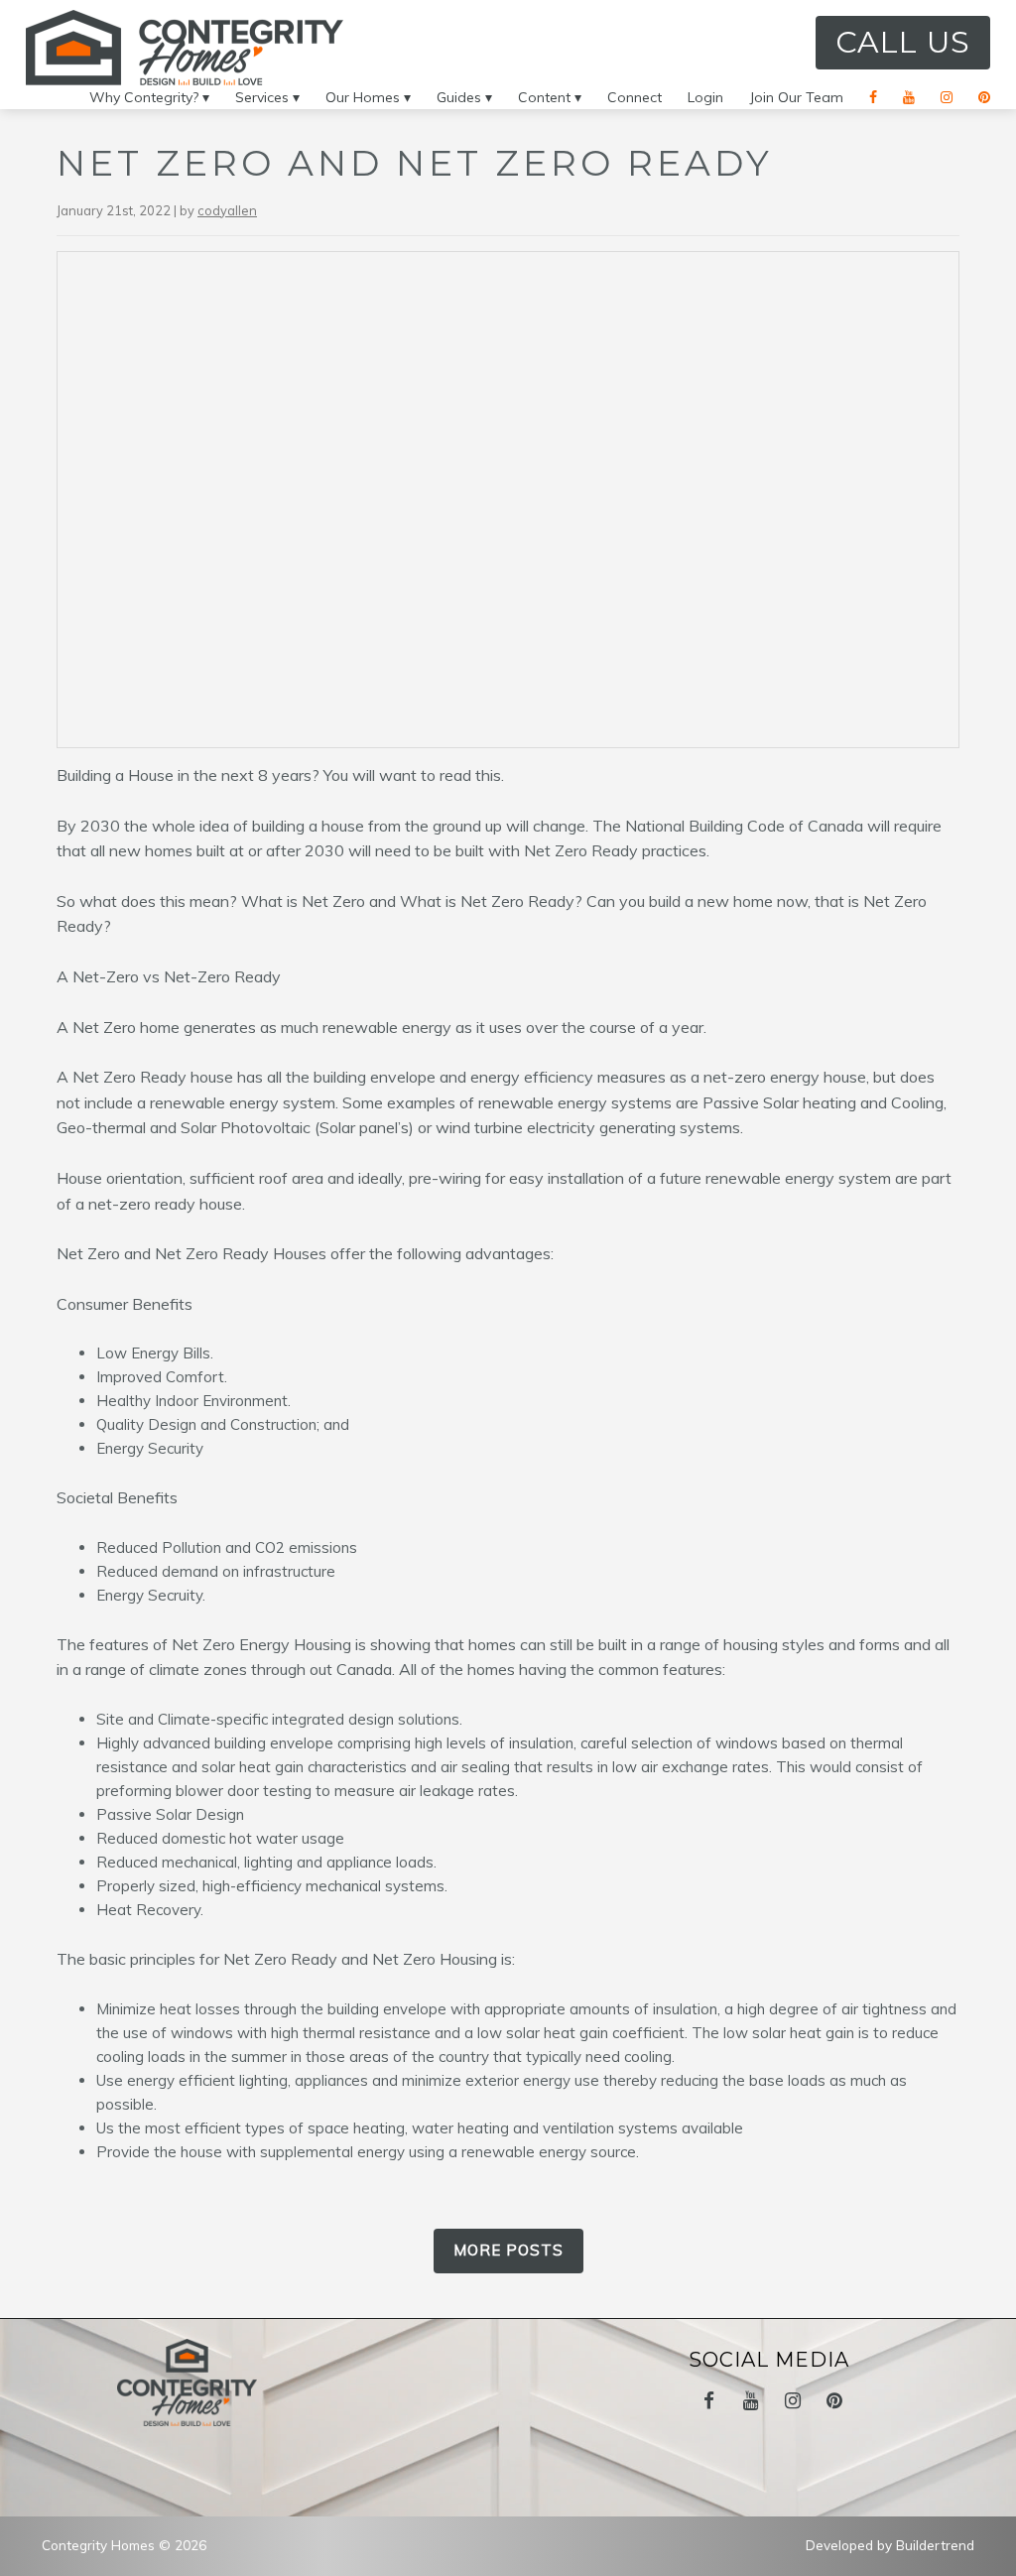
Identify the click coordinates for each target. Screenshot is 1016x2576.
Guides (459, 97)
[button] (508, 500)
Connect (635, 97)
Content (544, 97)
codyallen (227, 210)
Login (705, 97)
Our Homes (363, 97)
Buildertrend (935, 2545)
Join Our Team (796, 97)
